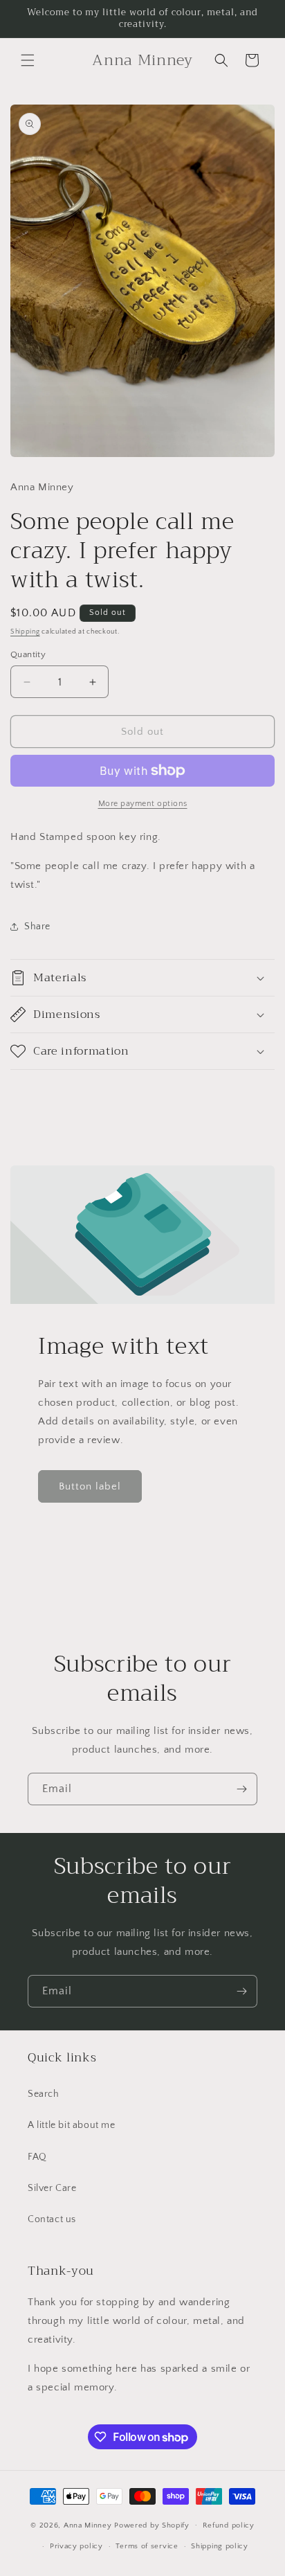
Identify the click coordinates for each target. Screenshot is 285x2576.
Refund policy (229, 2525)
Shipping (25, 632)
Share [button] (37, 927)
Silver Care (52, 2188)
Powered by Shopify (152, 2525)
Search (44, 2094)
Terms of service (147, 2546)
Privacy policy (76, 2546)
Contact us (52, 2219)
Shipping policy (220, 2546)
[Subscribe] (241, 1789)
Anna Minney (89, 2525)
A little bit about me (72, 2125)
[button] (28, 60)
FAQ (37, 2157)
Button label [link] (90, 1486)
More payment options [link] (143, 804)
